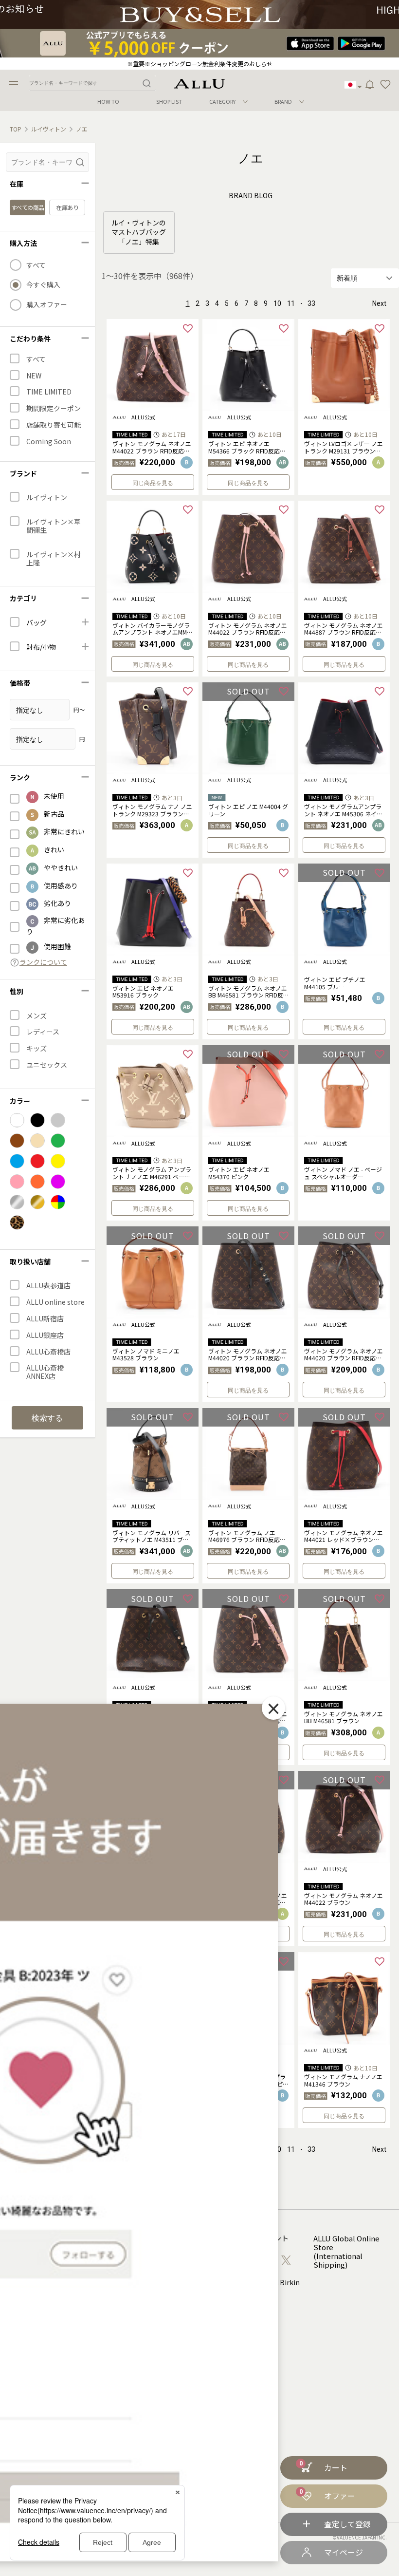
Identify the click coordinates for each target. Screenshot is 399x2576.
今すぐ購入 (43, 285)
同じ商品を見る (153, 483)
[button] (385, 85)
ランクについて (43, 962)
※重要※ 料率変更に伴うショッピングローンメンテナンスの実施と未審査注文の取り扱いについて (199, 64)
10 (277, 303)
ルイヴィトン (49, 129)
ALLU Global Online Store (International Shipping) (346, 2252)
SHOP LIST (169, 102)
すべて (36, 265)
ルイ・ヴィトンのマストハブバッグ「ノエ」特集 (139, 232)
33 (311, 303)
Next (379, 303)
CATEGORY (222, 101)
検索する (47, 1418)
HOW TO (108, 102)
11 (291, 303)
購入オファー (47, 305)
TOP (16, 129)
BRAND (283, 101)
